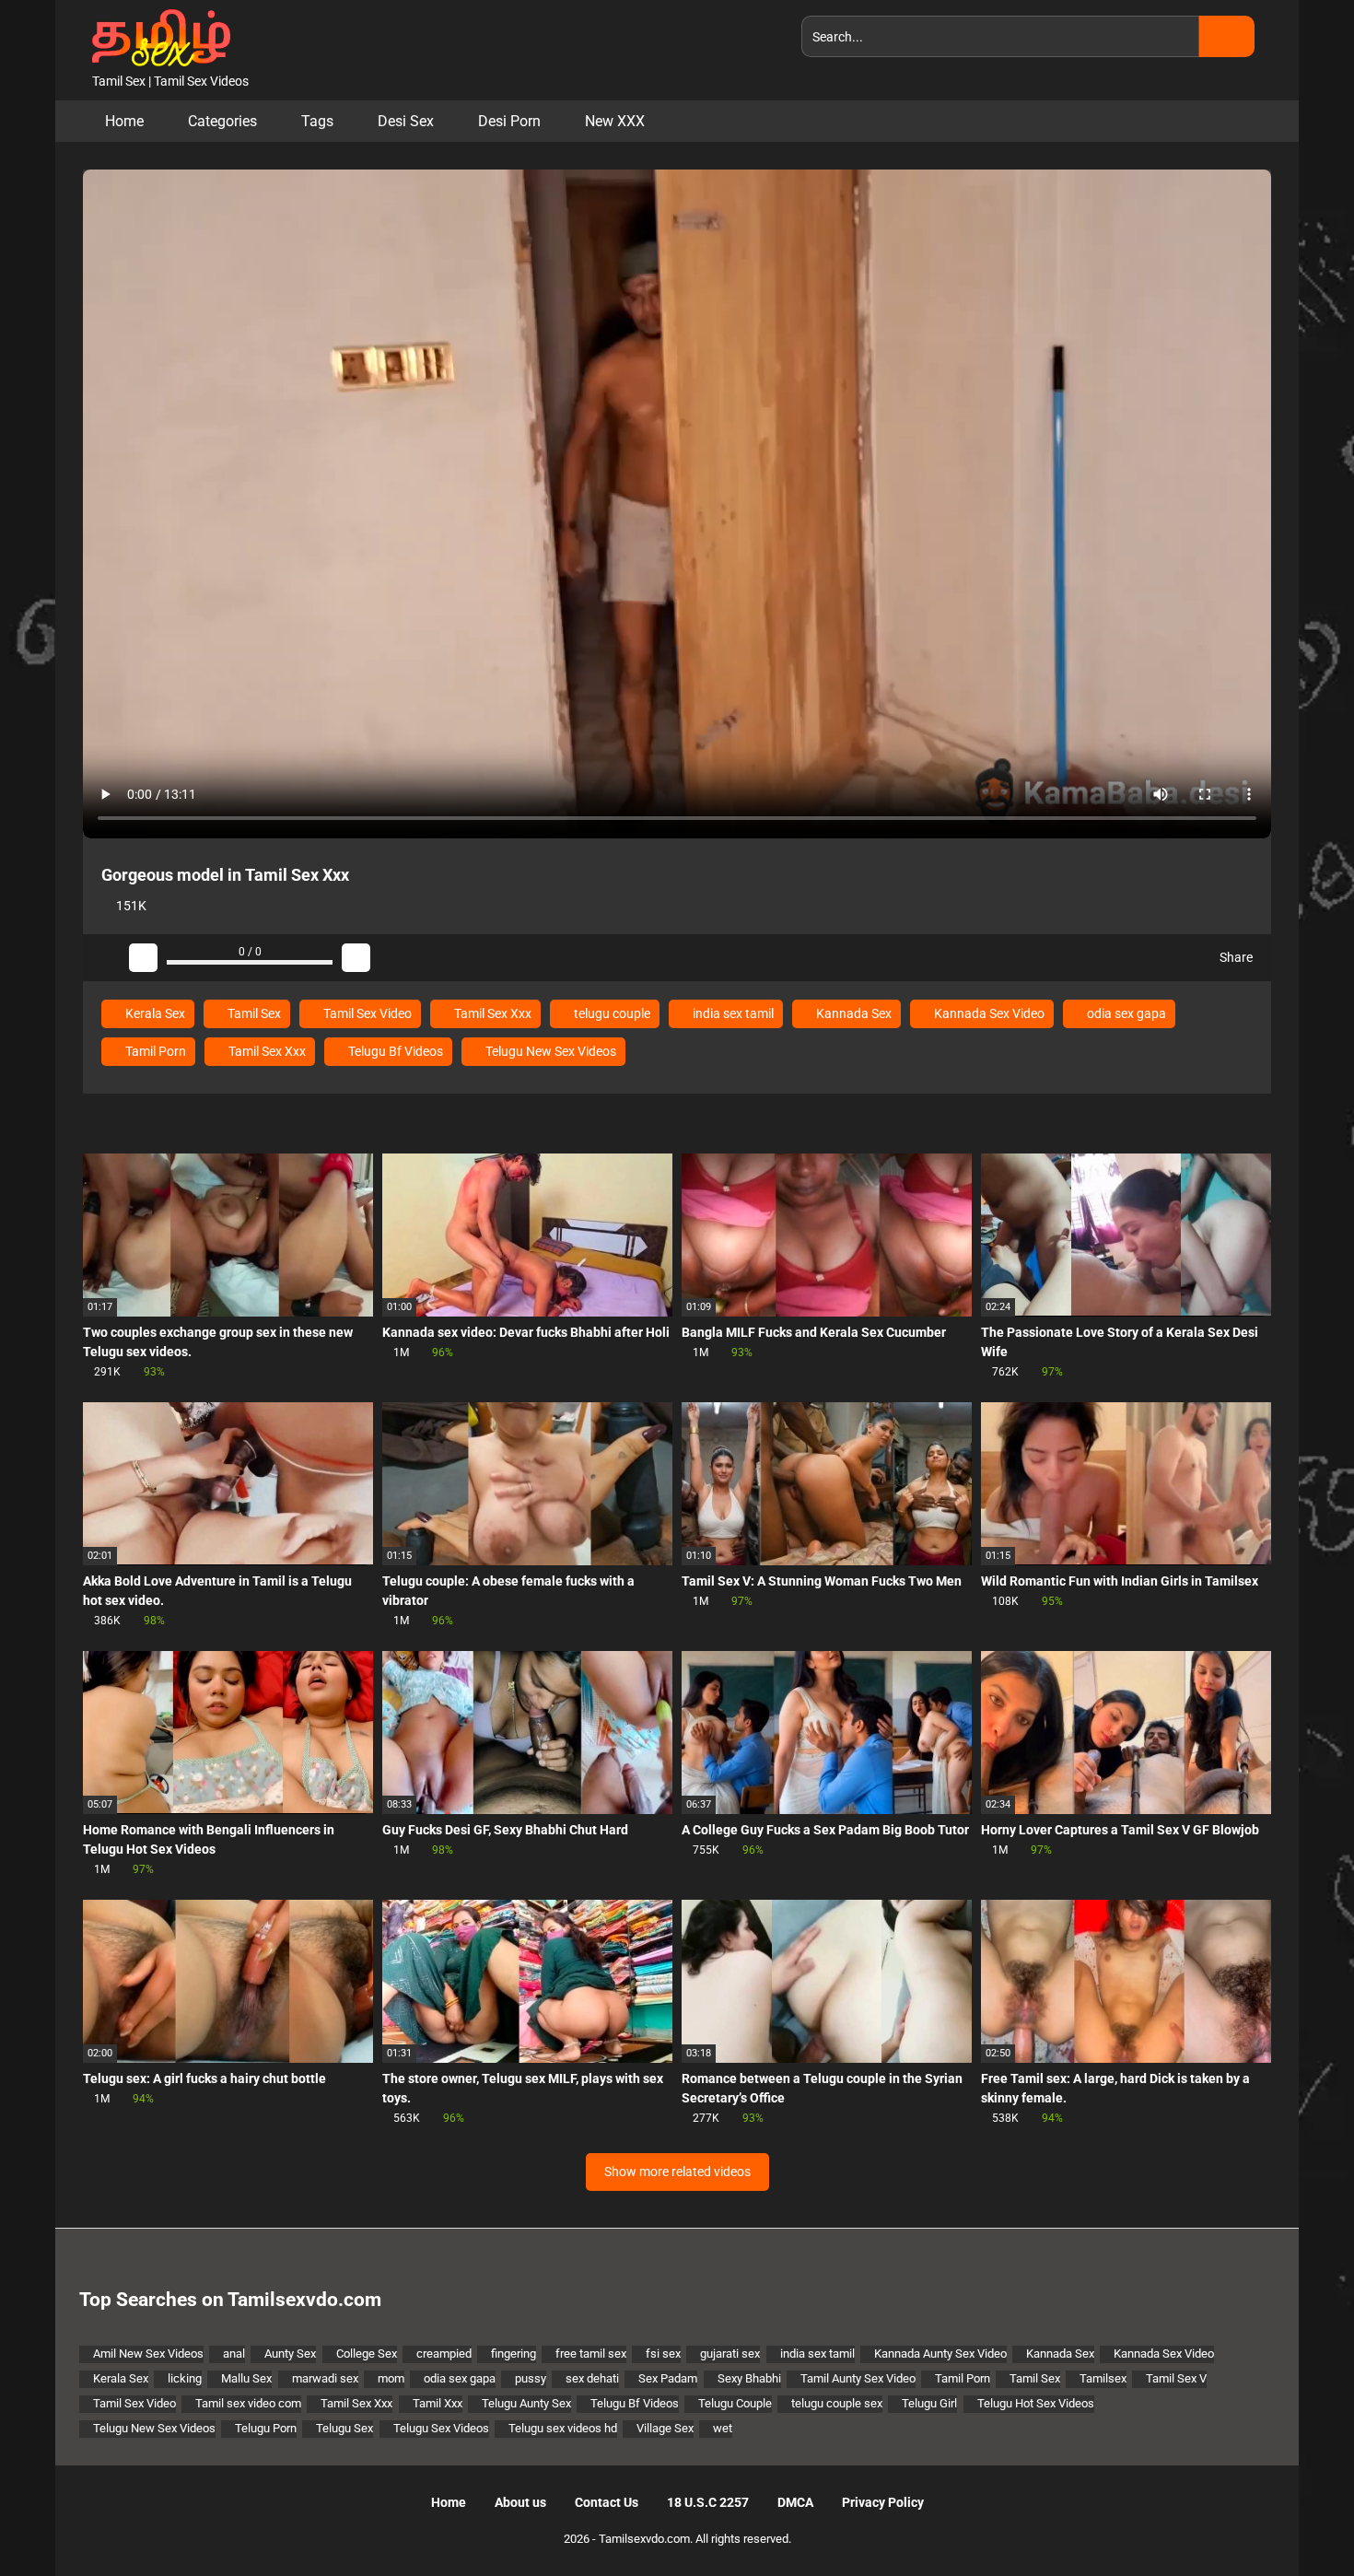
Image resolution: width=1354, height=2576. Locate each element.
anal (234, 2354)
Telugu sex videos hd (563, 2428)
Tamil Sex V (1176, 2378)
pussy (531, 2378)
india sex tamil (732, 1013)
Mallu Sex (246, 2378)
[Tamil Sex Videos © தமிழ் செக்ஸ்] (157, 36)
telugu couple (611, 1013)
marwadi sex (325, 2378)
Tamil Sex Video (366, 1013)
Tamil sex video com (248, 2403)
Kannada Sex (852, 1013)
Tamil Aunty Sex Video (858, 2378)
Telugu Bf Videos (394, 1051)
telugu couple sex (837, 2403)
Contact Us (607, 2502)
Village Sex (665, 2428)
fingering (514, 2354)
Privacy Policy (883, 2502)
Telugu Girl (929, 2403)
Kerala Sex (154, 1013)
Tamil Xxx (438, 2403)
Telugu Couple (735, 2403)
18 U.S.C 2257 (708, 2502)
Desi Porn (509, 121)
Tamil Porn (154, 1051)
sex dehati (592, 2378)
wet (723, 2428)
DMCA (795, 2502)
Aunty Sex (290, 2354)
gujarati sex (730, 2354)
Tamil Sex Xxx (491, 1013)
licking (185, 2378)
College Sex (367, 2354)
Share (1235, 957)
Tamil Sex (253, 1013)
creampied (444, 2354)
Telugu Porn (266, 2428)
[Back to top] (1294, 2520)
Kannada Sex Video (988, 1013)
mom (391, 2378)
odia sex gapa (1125, 1013)
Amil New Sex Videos (148, 2354)
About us (520, 2502)
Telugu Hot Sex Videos (1036, 2403)
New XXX (615, 121)
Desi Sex (406, 121)
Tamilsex (1103, 2378)
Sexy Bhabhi (749, 2378)
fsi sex (663, 2354)
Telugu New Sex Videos (549, 1051)
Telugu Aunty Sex (526, 2403)
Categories (222, 121)
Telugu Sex (344, 2428)
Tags (317, 121)
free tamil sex (591, 2354)
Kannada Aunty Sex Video (940, 2354)
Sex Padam (668, 2378)
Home (124, 121)
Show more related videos (677, 2172)
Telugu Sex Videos (441, 2428)
